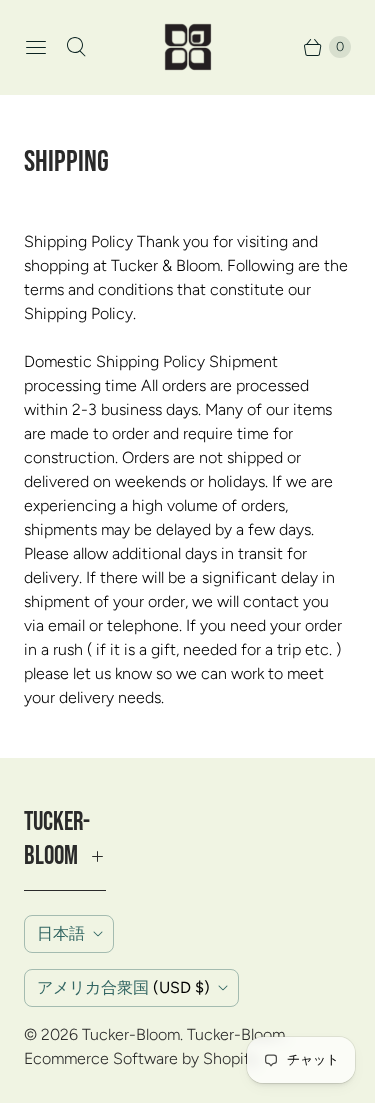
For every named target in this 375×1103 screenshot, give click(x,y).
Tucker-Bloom (131, 1034)
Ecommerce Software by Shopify (141, 1058)
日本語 (61, 933)
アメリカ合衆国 (123, 987)
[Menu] (36, 47)
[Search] (76, 47)
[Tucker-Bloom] (188, 47)
